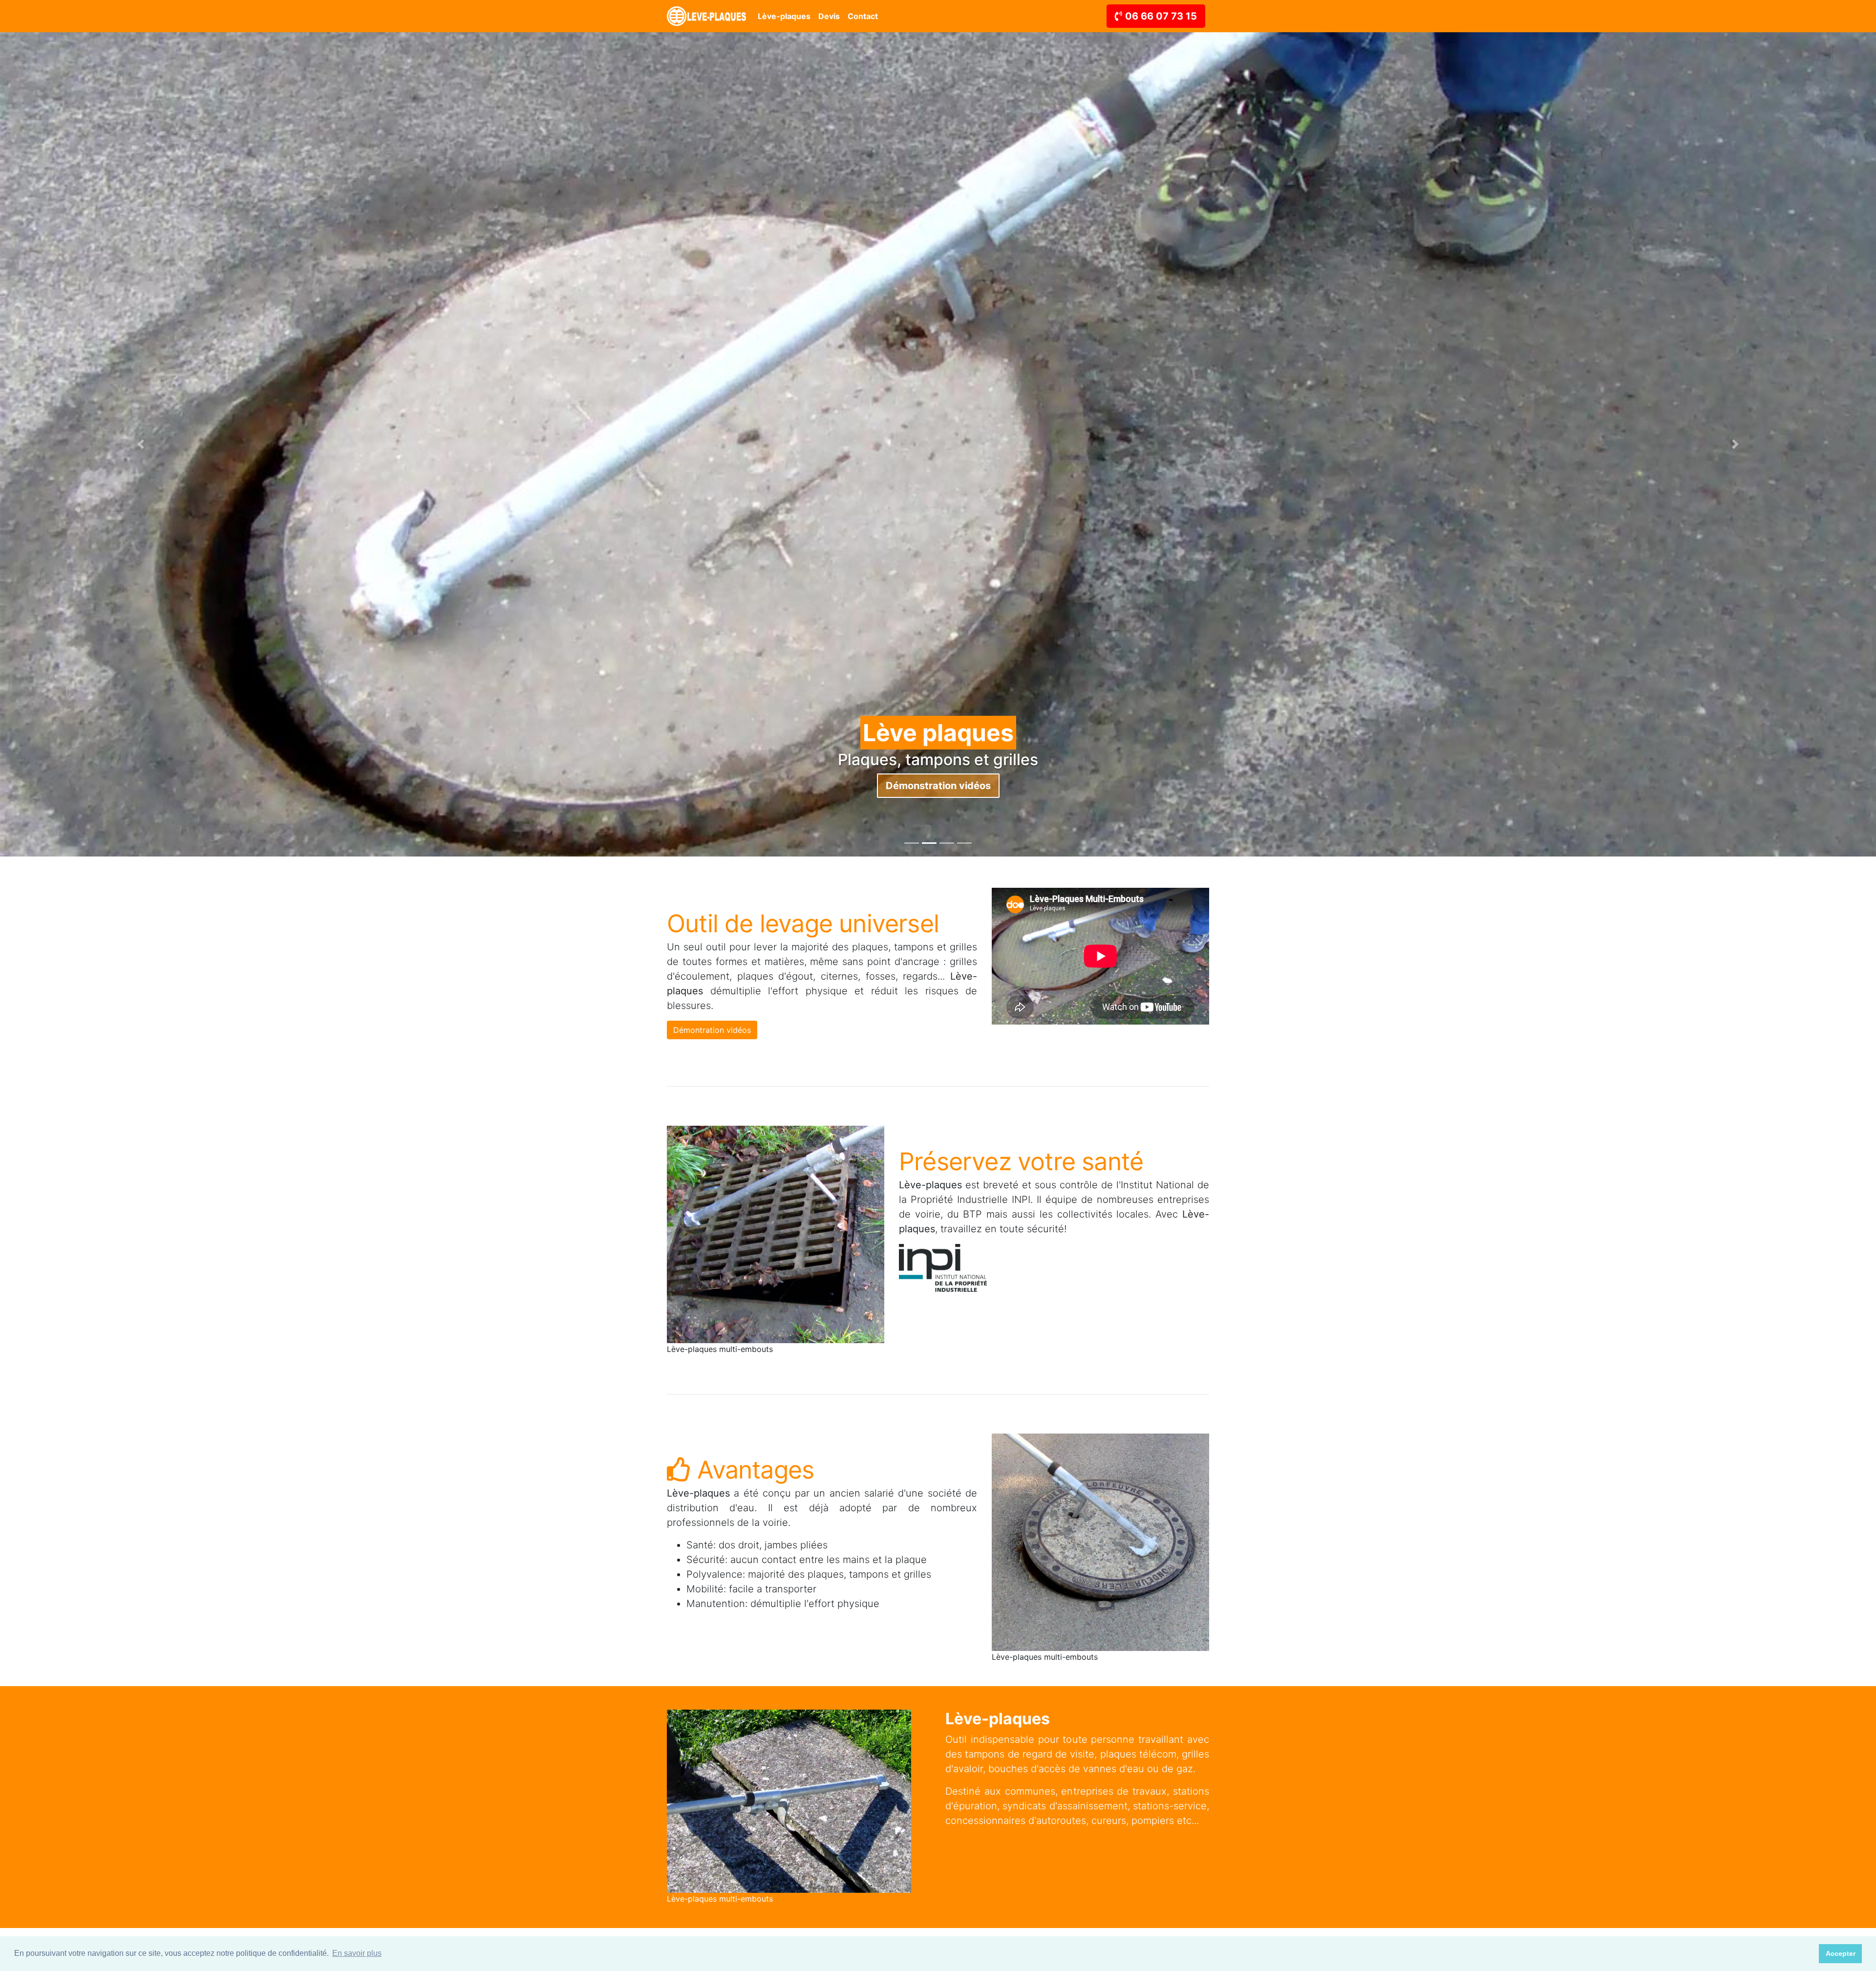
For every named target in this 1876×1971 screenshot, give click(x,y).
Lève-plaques (784, 16)
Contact (863, 16)
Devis (829, 16)
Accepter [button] (1841, 1953)
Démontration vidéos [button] (712, 1030)
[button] (141, 444)
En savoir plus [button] (357, 1953)
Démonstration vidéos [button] (938, 786)
